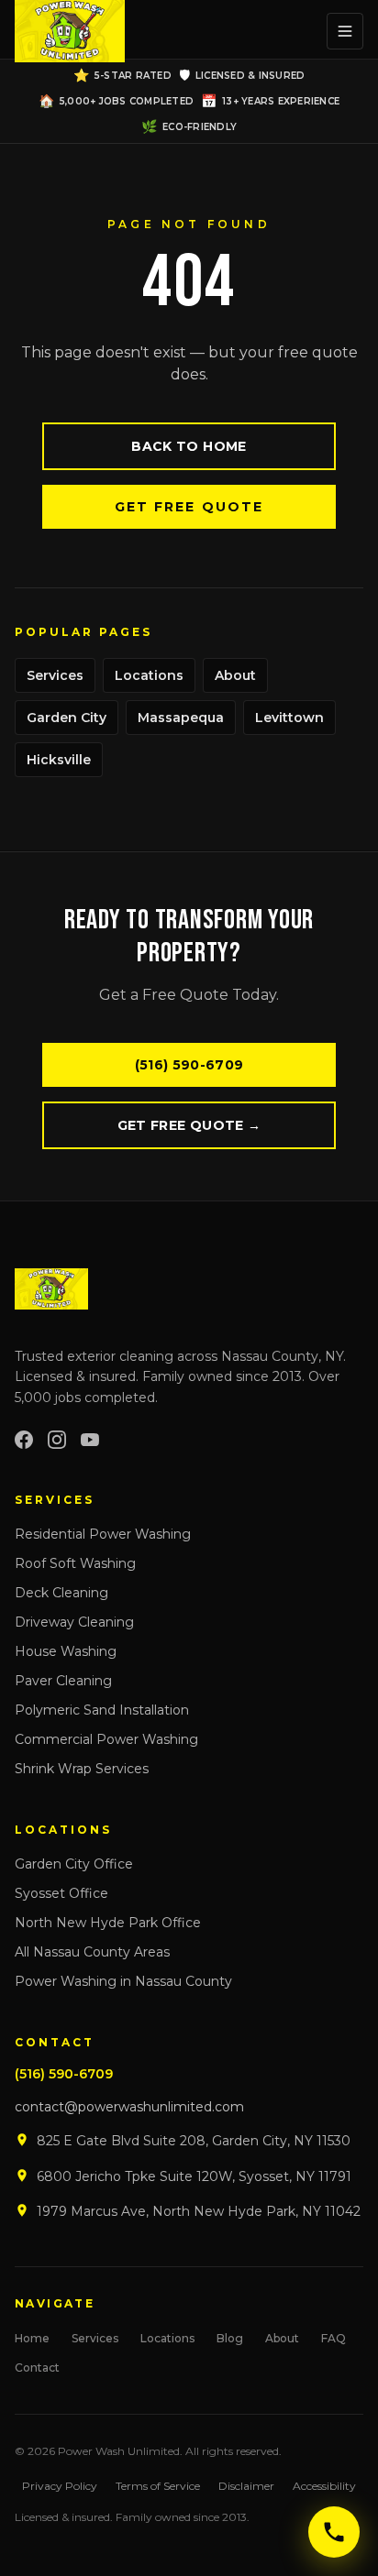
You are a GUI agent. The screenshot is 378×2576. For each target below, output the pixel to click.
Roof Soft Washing (75, 1563)
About (235, 675)
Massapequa (181, 718)
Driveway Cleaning (74, 1622)
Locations (149, 675)
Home (32, 2338)
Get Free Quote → (189, 1125)
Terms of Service (158, 2486)
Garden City (67, 718)
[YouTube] (90, 1440)
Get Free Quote (189, 507)
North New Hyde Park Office (108, 1923)
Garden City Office (74, 1864)
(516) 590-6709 (189, 1065)
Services (55, 675)
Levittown (289, 718)
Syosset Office (61, 1893)
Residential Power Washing (103, 1534)
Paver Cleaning (63, 1681)
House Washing (66, 1651)
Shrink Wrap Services (82, 1769)
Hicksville (59, 760)
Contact (37, 2368)
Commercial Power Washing (106, 1739)
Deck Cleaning (61, 1593)
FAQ (334, 2338)
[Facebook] (24, 1440)
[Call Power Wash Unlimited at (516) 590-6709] (334, 2532)
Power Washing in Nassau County (123, 1981)
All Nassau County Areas (92, 1952)
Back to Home (189, 446)
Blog (230, 2338)
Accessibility (324, 2486)
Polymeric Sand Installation (102, 1710)
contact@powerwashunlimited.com (129, 2107)
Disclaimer (246, 2486)
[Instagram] (57, 1440)
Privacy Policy (60, 2486)
